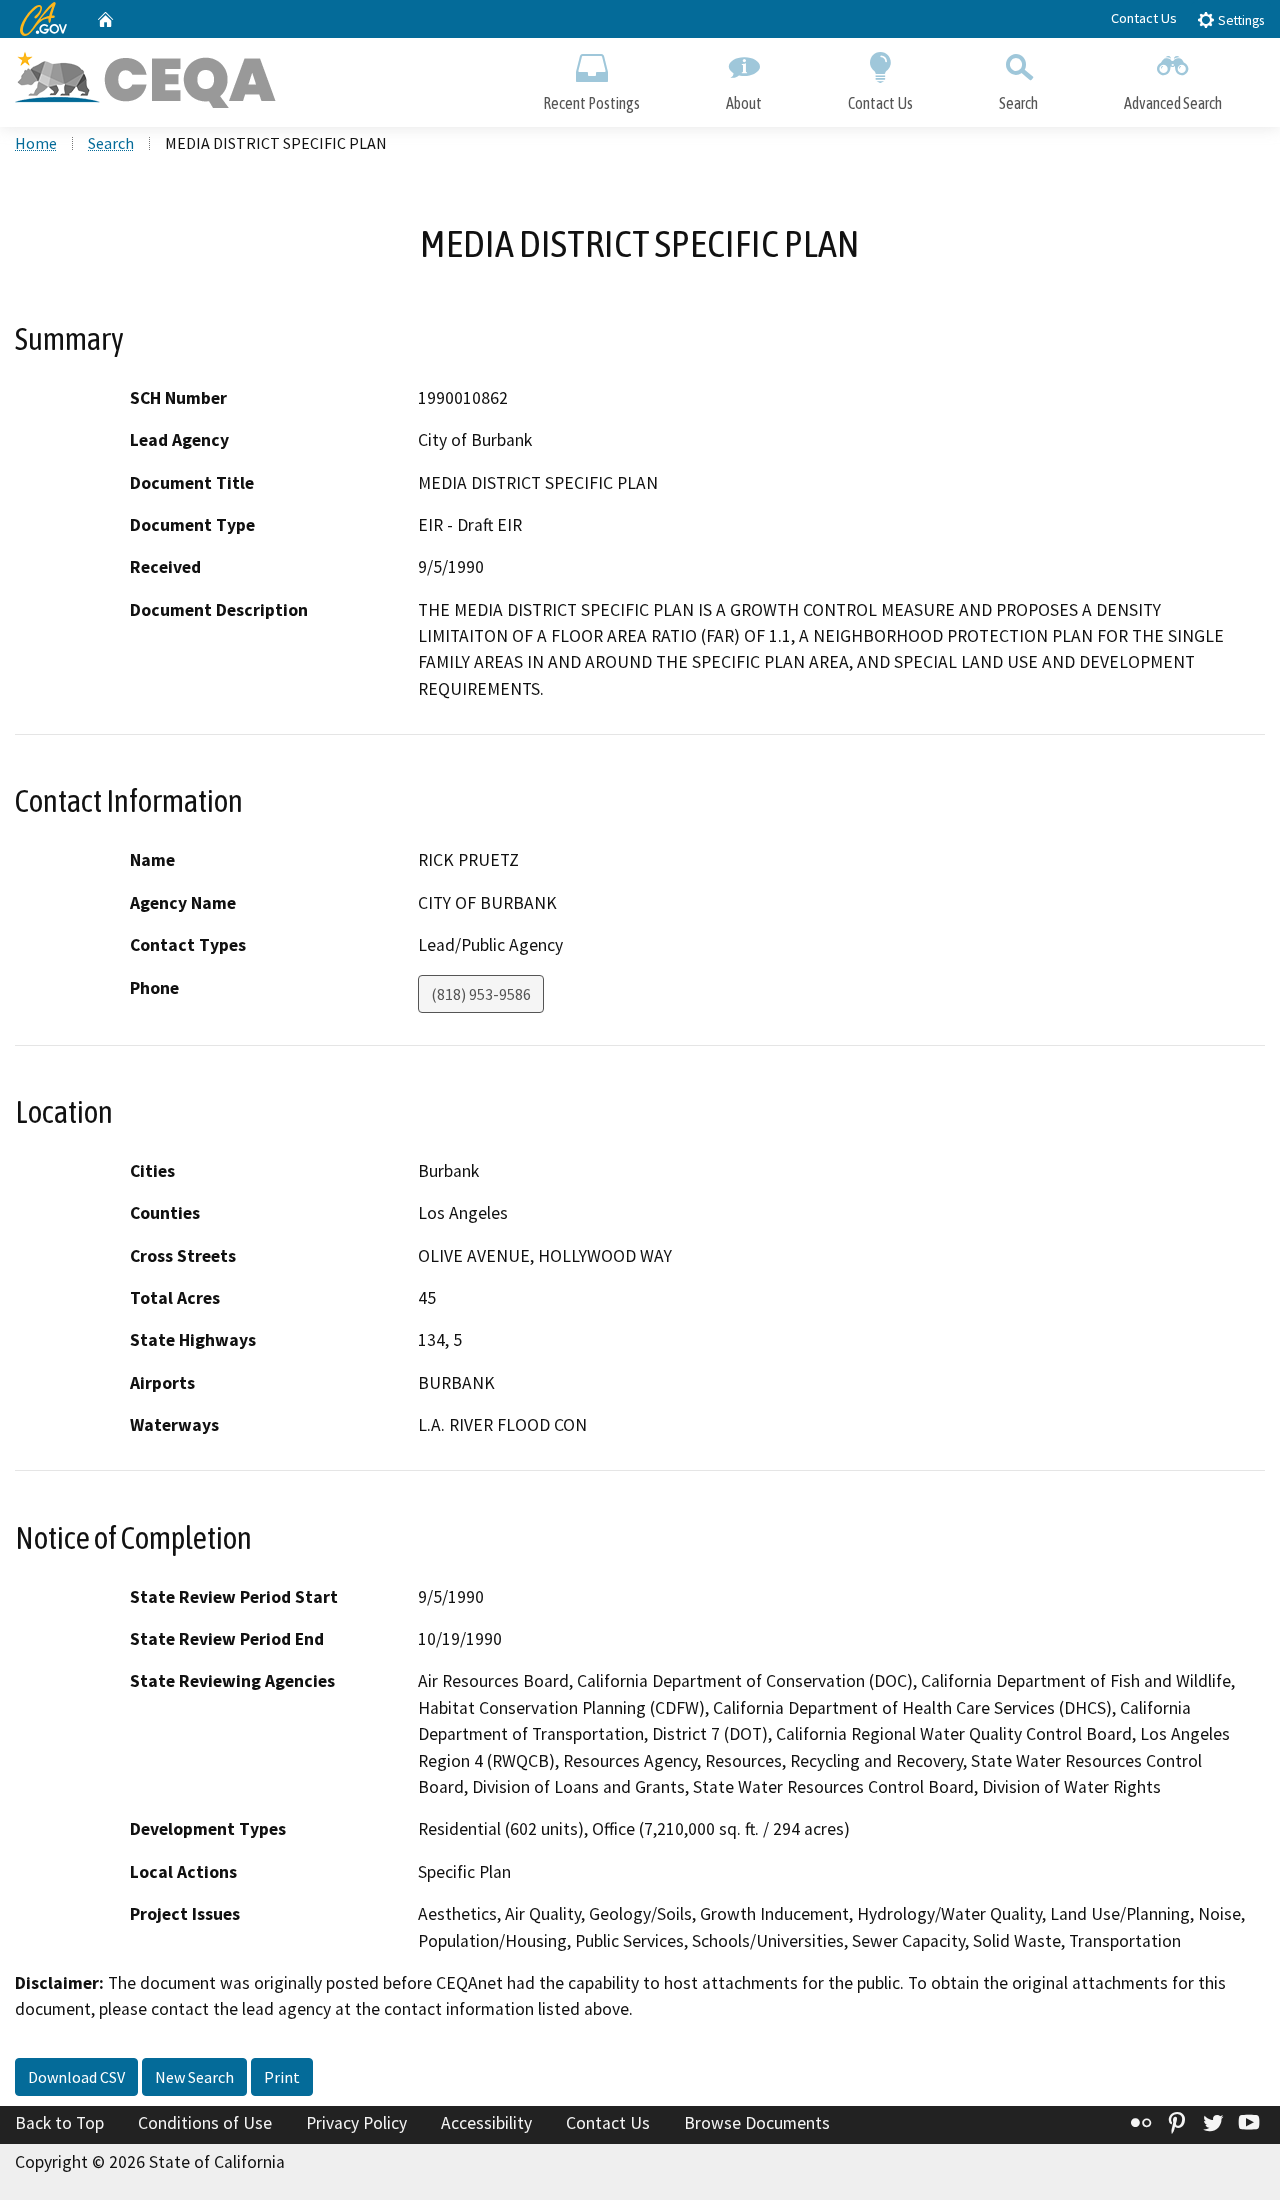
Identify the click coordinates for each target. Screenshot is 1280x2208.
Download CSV (76, 2077)
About (744, 103)
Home (36, 143)
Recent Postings (591, 103)
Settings (1239, 20)
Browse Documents (757, 2123)
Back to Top (59, 2123)
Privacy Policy (356, 2123)
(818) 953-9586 (481, 994)
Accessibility (486, 2123)
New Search (194, 2077)
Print (282, 2077)
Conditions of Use (205, 2123)
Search (1018, 103)
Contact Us (1144, 18)
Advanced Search (1173, 103)
